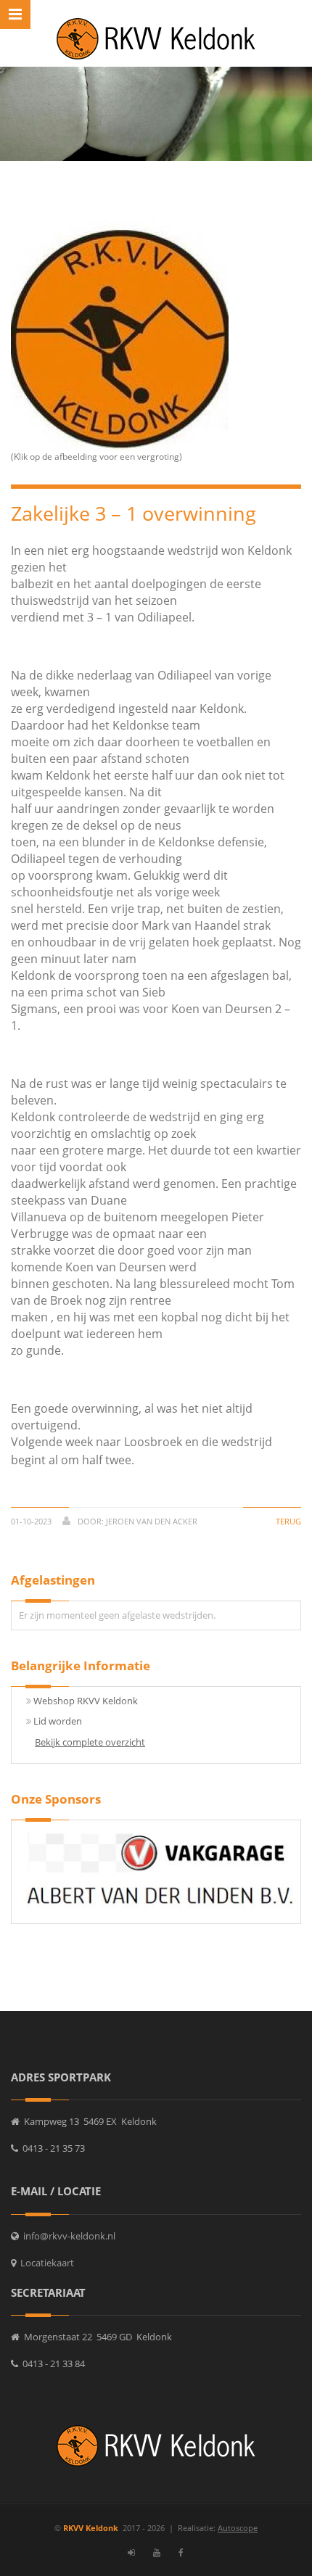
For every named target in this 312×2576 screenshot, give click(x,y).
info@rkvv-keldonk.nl (67, 2236)
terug (288, 1521)
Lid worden (58, 1721)
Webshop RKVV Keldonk (86, 1701)
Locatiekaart (45, 2263)
